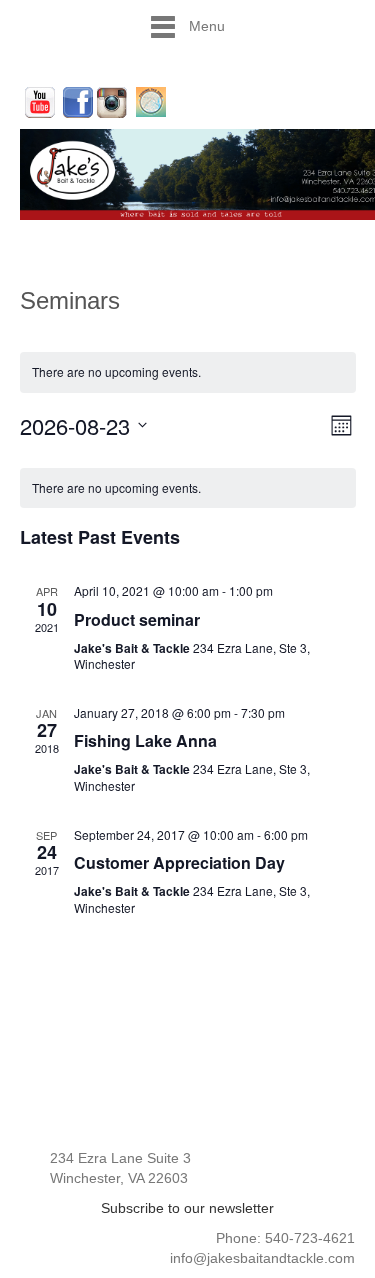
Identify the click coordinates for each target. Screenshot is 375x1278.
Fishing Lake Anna (145, 740)
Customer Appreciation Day (179, 862)
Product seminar (137, 619)
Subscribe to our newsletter (187, 1208)
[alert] (188, 488)
